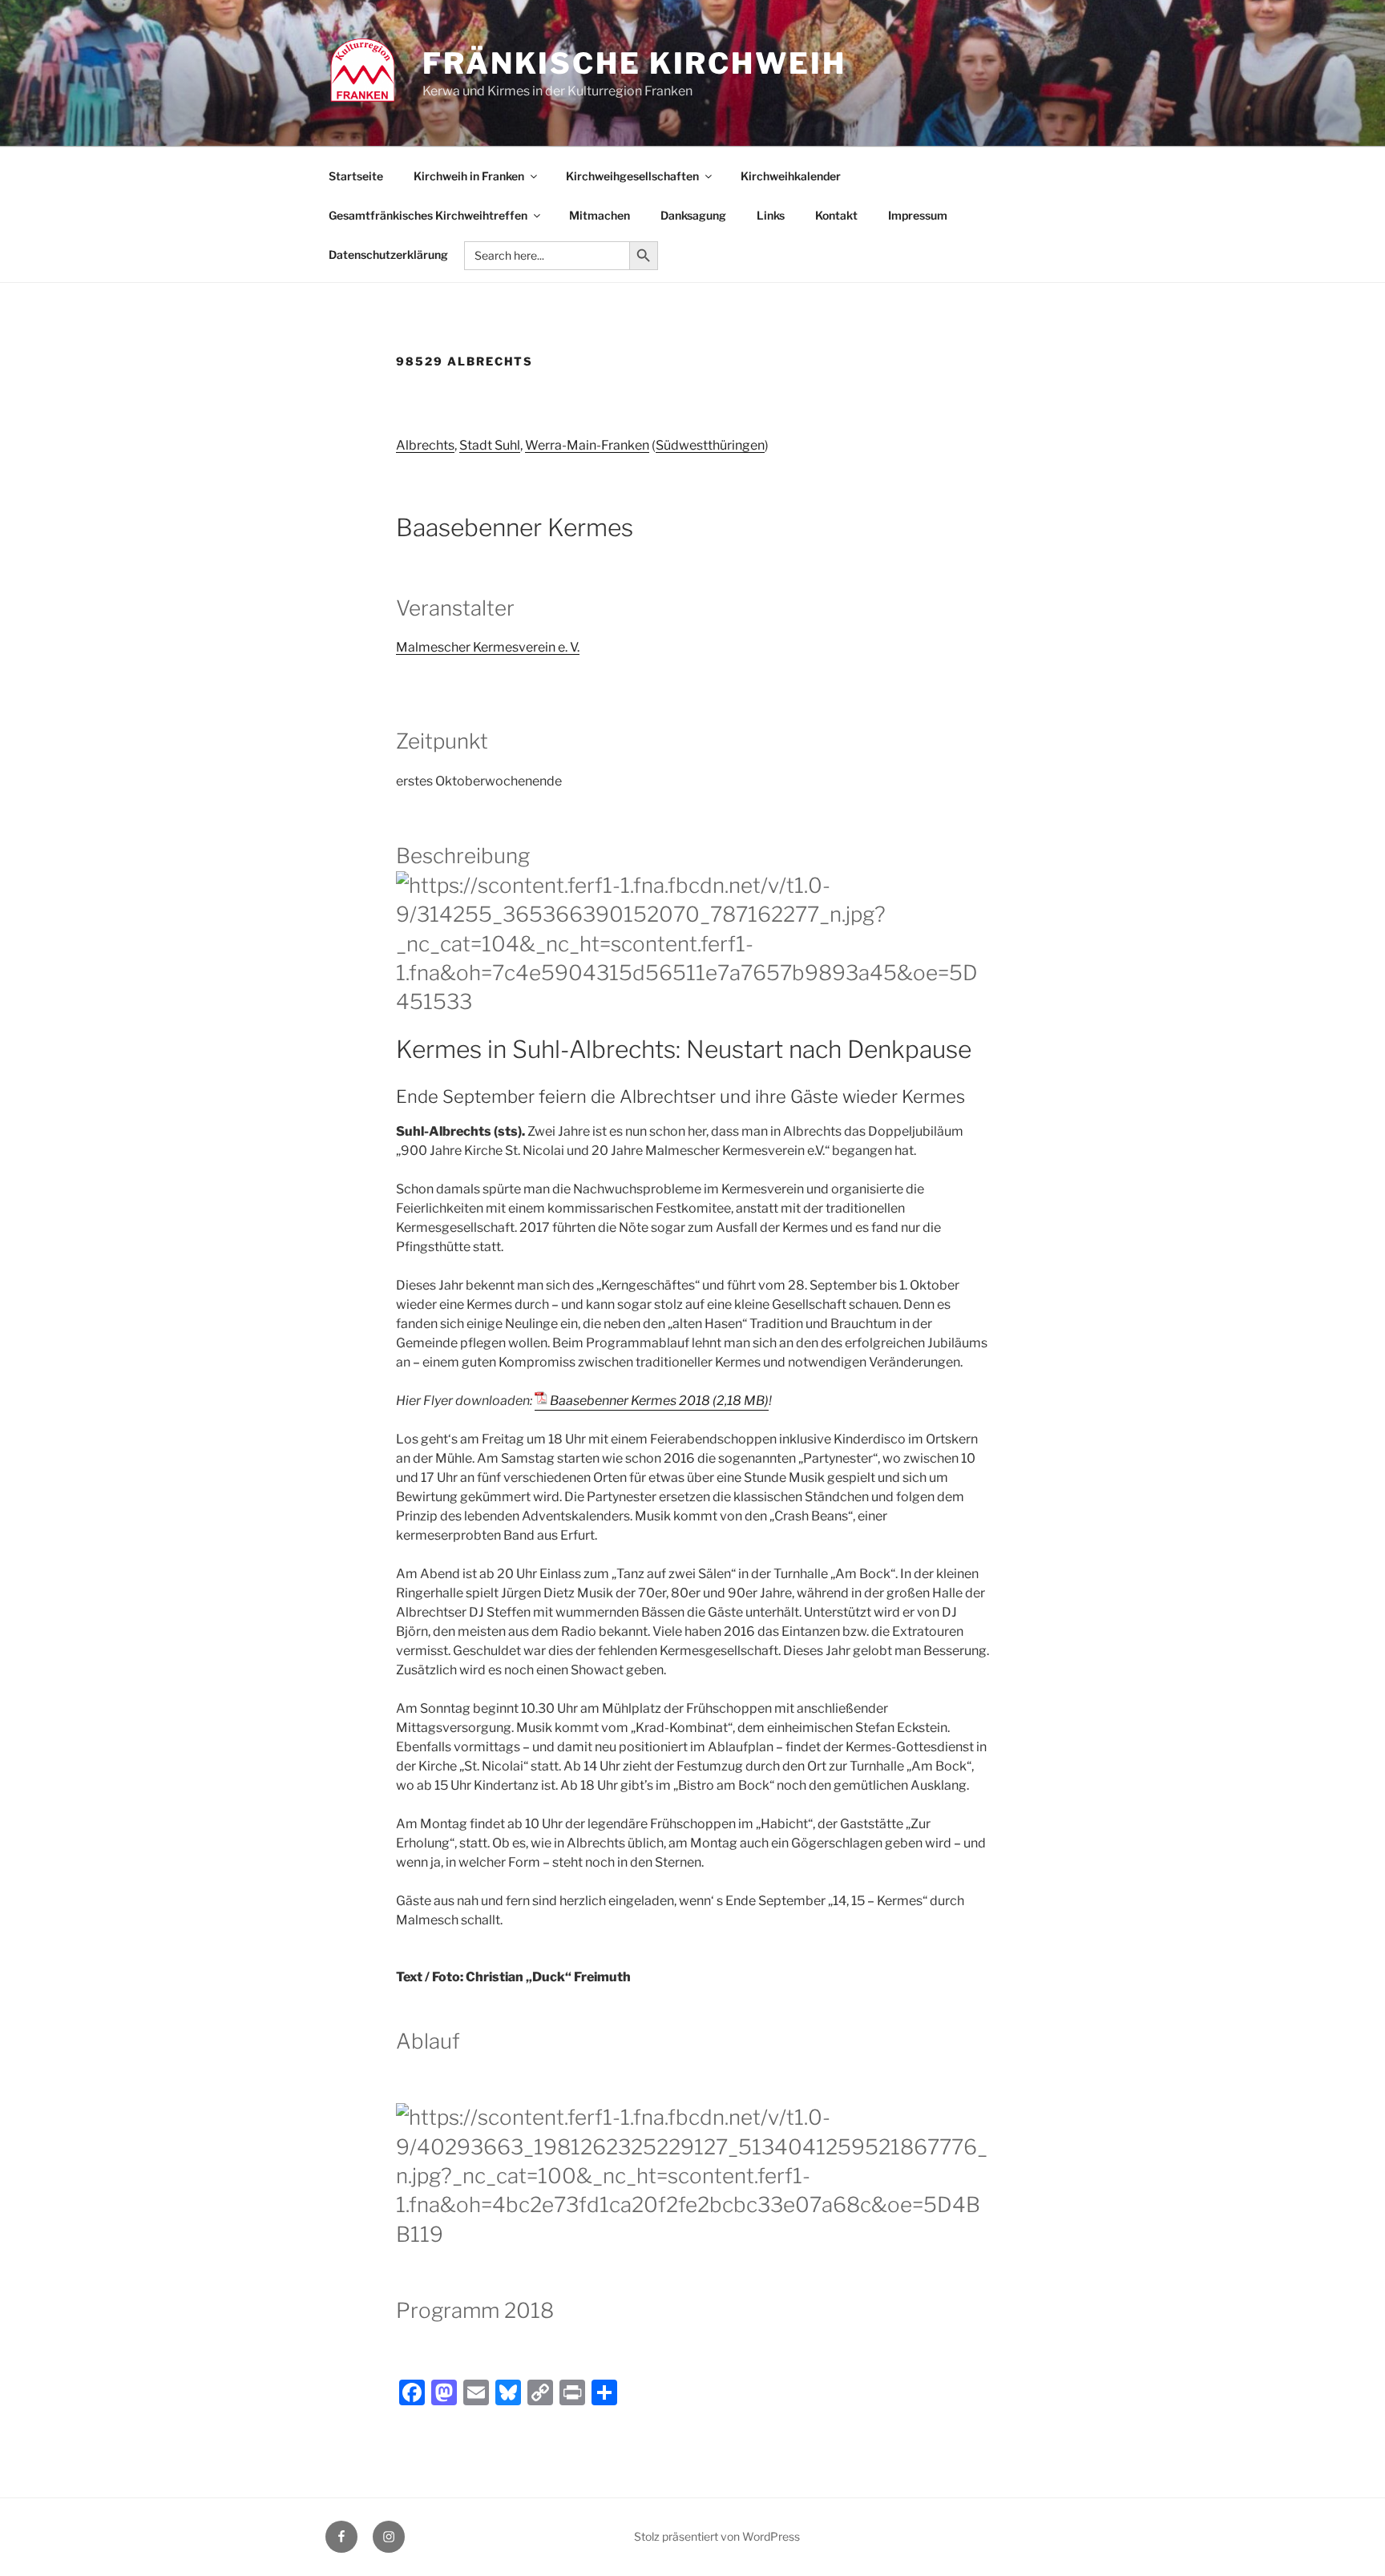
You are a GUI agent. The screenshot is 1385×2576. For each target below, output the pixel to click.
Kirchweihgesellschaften (632, 176)
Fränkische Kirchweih (634, 63)
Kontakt (836, 215)
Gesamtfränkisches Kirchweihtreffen (428, 215)
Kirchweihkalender (791, 176)
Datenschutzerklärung (388, 254)
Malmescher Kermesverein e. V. (488, 647)
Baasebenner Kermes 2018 (630, 1401)
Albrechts (425, 445)
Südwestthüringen (710, 445)
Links (771, 215)
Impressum (918, 215)
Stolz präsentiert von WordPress (717, 2536)
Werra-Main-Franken (587, 445)
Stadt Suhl (490, 445)
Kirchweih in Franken (469, 176)
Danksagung (693, 215)
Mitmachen (600, 215)
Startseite (356, 176)
